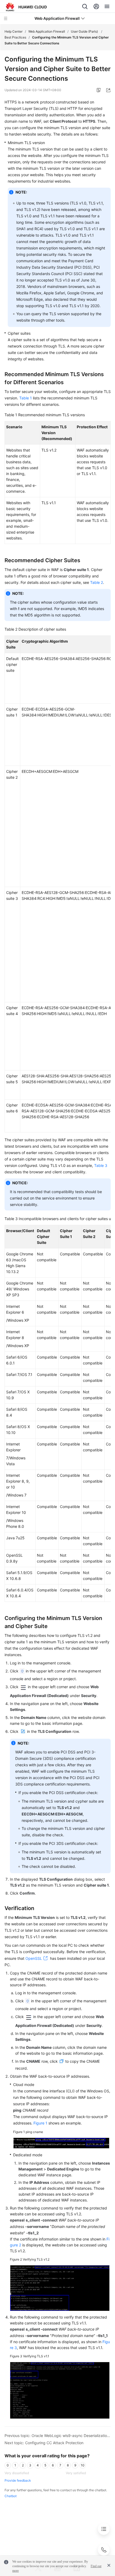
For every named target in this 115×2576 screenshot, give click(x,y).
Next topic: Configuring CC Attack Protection (44, 2443)
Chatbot (11, 2496)
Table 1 (26, 398)
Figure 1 (40, 2123)
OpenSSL (34, 1958)
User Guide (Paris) (85, 31)
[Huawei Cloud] (26, 7)
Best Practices (15, 37)
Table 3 (101, 1165)
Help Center (14, 31)
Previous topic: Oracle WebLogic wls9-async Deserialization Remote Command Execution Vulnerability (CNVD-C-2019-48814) (58, 2436)
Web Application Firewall (47, 31)
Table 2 (97, 582)
